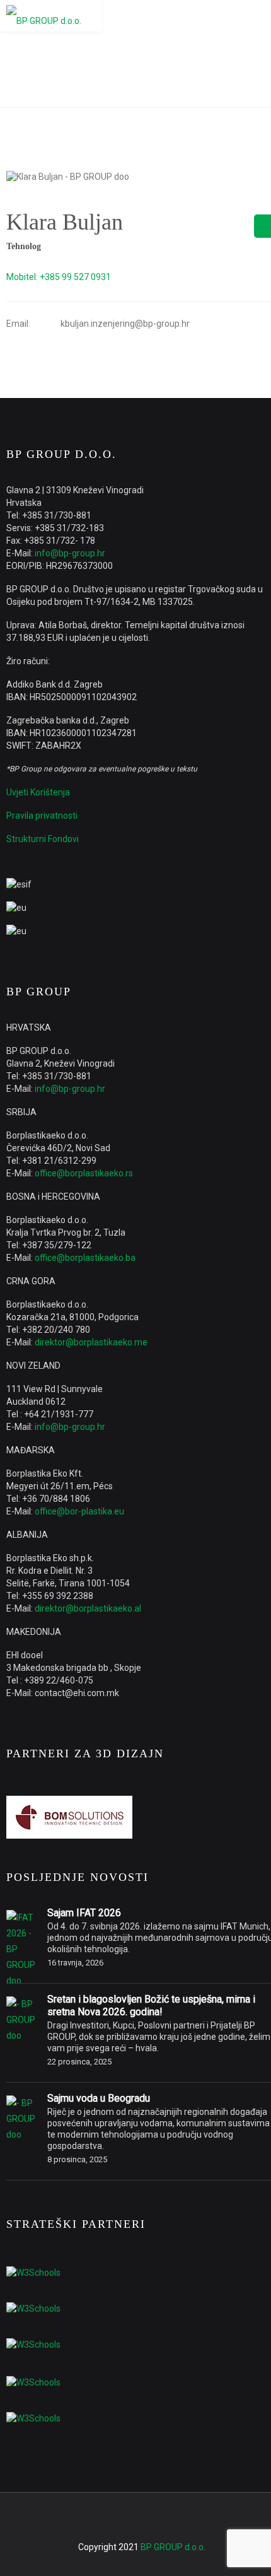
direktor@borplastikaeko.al (88, 1608)
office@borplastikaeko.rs (84, 1173)
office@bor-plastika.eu (79, 1511)
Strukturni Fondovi (43, 839)
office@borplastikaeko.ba (85, 1258)
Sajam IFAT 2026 (84, 1913)
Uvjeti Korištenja (38, 792)
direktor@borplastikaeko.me (91, 1342)
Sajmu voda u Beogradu (99, 2098)
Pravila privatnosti (42, 816)
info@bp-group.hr (70, 553)
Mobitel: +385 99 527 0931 (59, 277)
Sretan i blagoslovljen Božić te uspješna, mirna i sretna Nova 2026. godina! (151, 2005)
